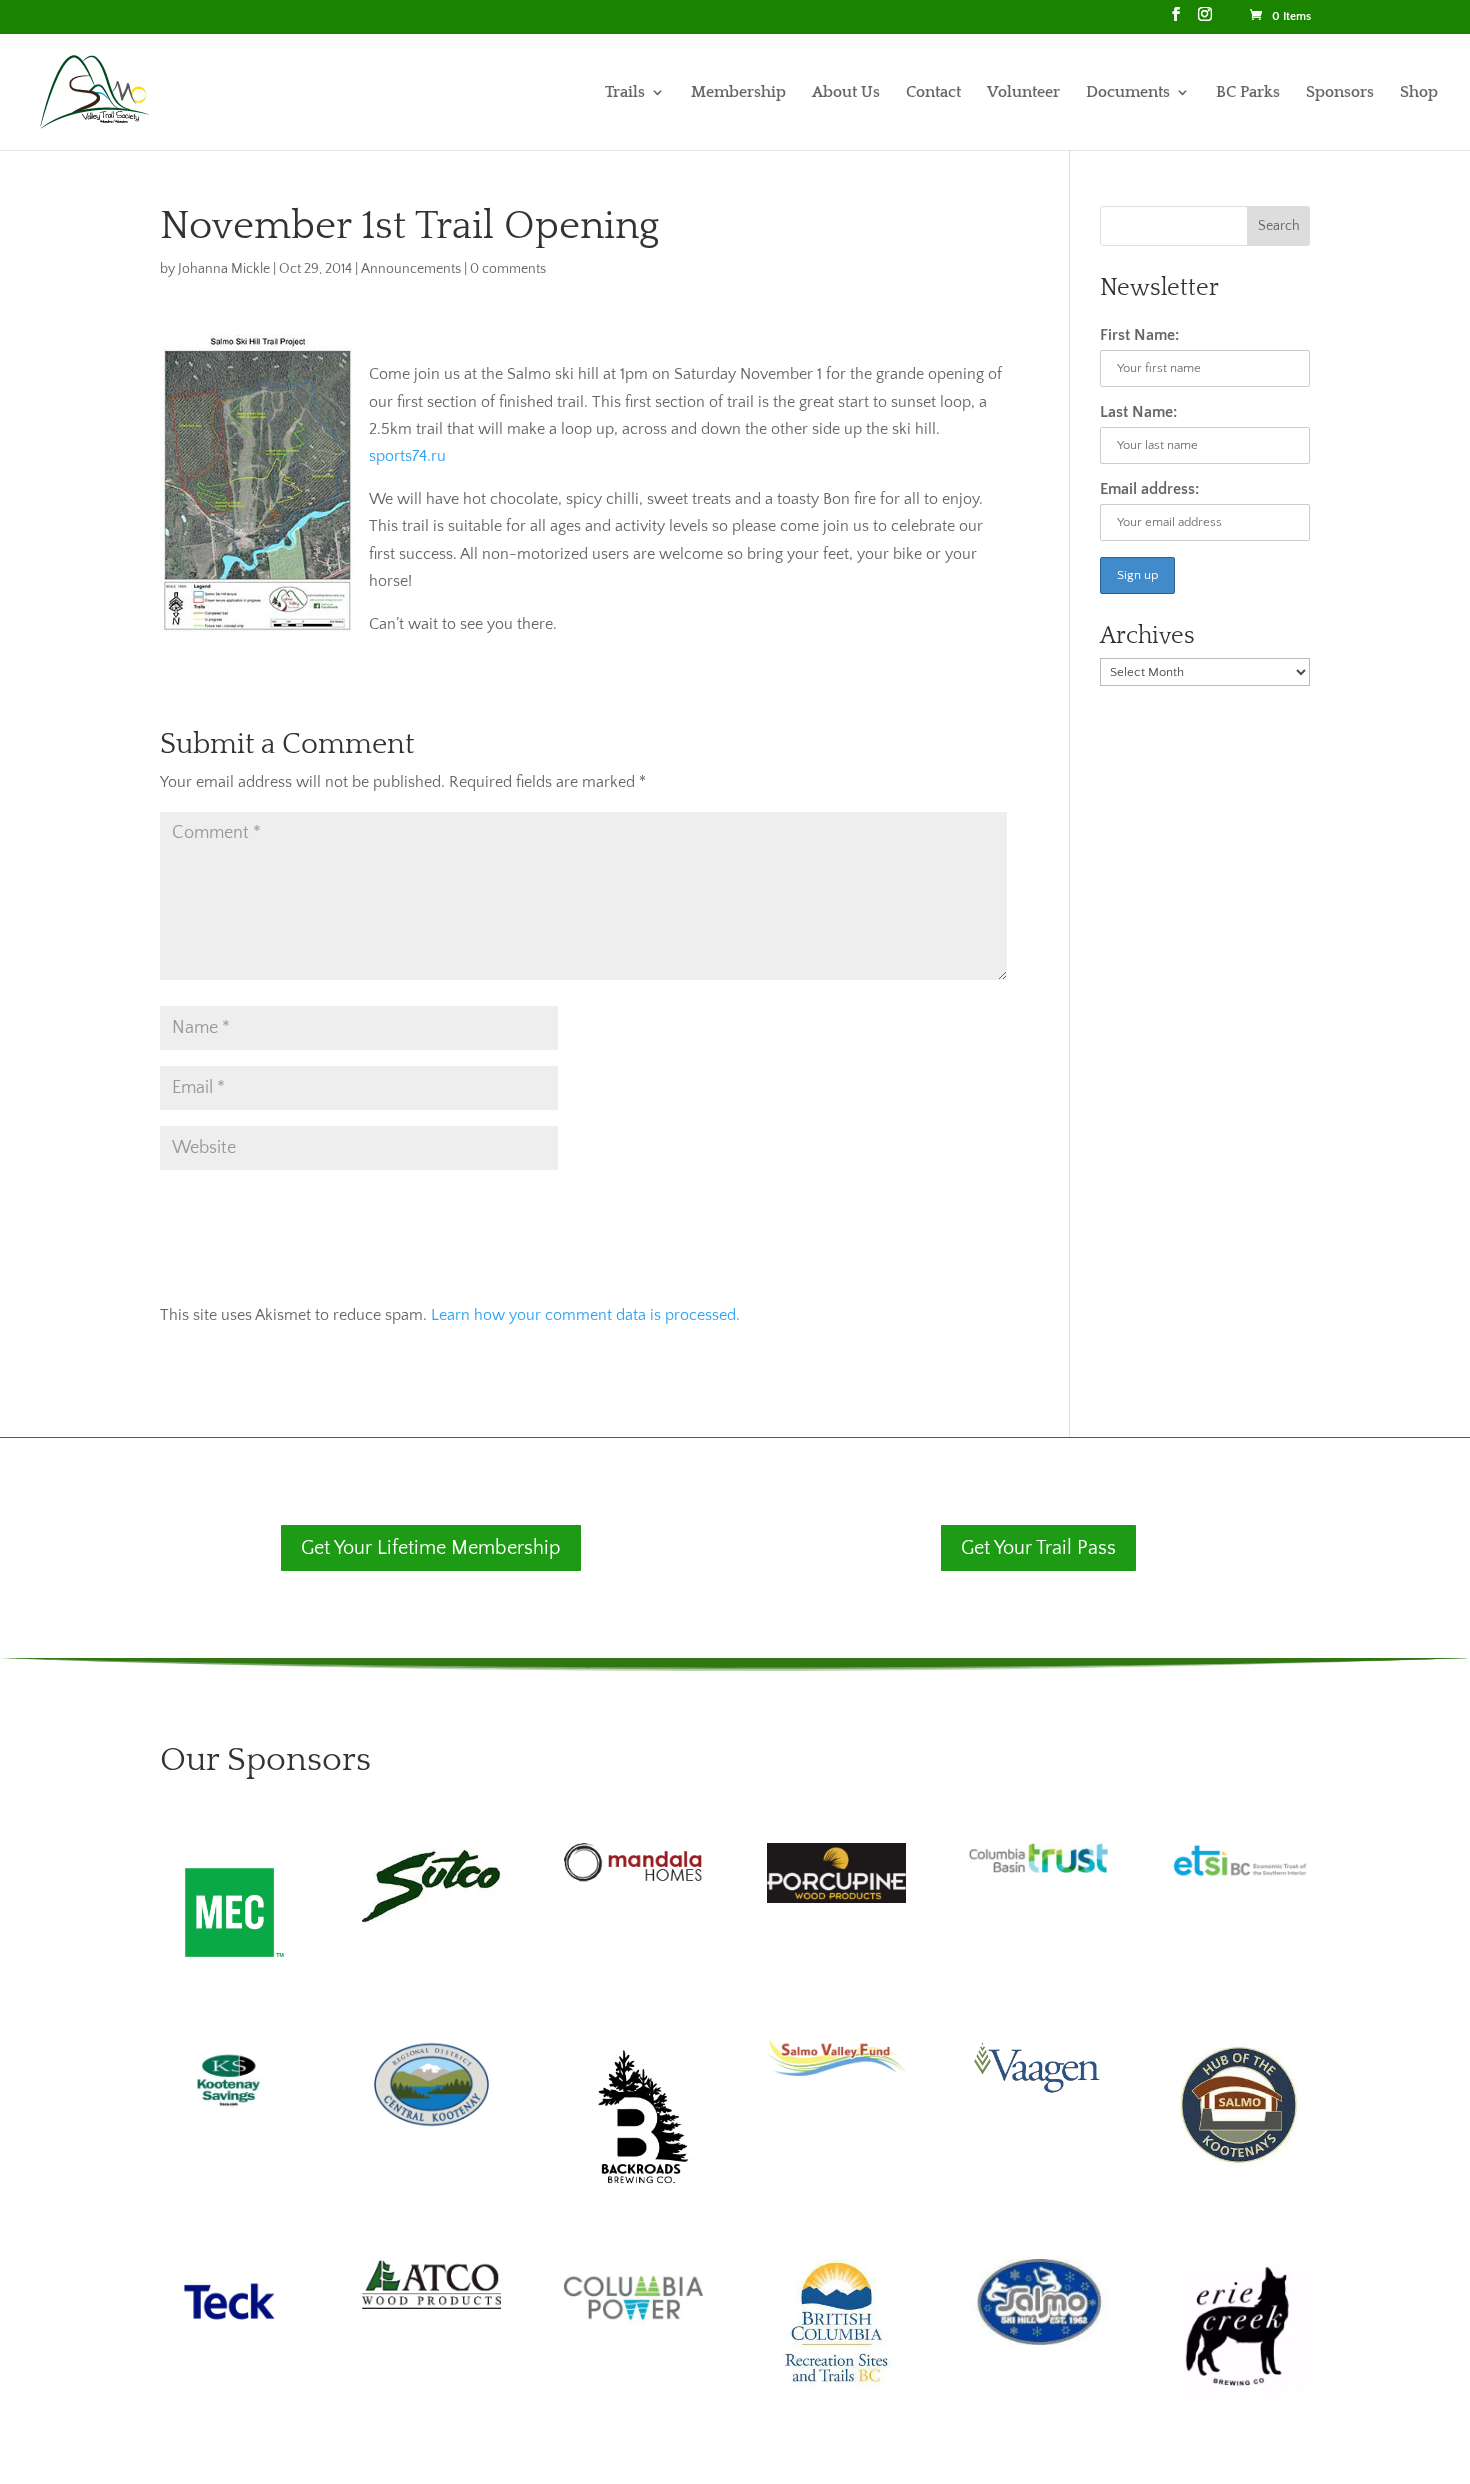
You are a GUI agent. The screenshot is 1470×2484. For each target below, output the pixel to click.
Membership (738, 93)
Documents (1128, 93)
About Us (846, 93)
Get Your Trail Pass (1038, 1548)
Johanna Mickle (224, 269)
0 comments (508, 269)
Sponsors (1340, 93)
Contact (933, 93)
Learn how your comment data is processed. (585, 1315)
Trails (625, 93)
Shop (1419, 93)
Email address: (1149, 489)
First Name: (1139, 335)
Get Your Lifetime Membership (431, 1548)
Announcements (411, 269)
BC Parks (1248, 93)
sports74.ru (407, 456)
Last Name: (1138, 412)
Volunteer (1023, 93)
